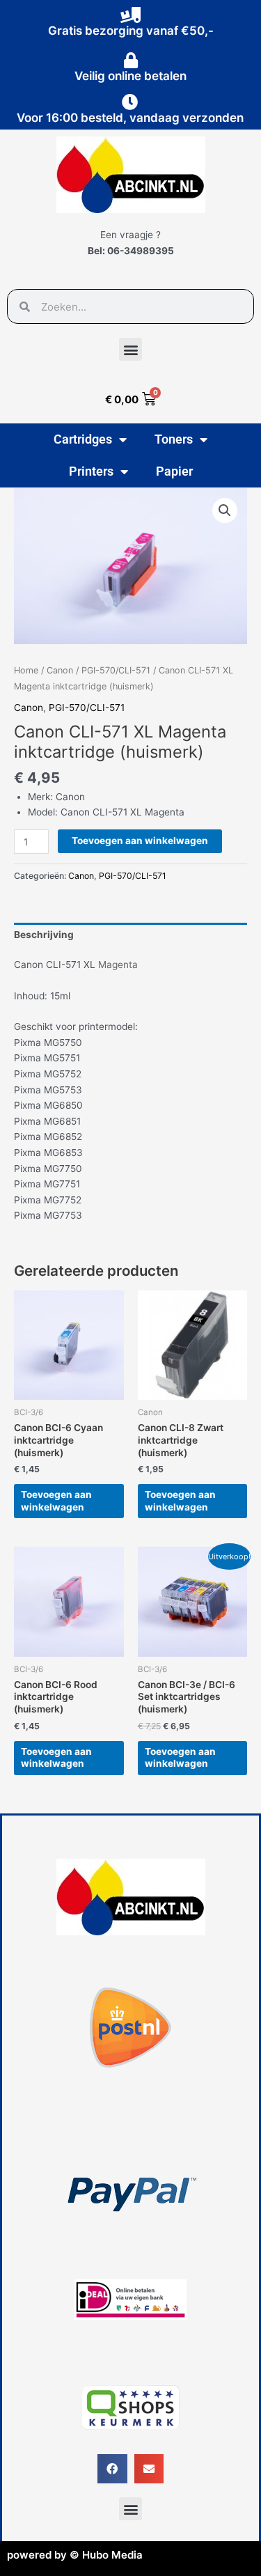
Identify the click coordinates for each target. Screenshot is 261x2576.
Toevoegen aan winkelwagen (140, 841)
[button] (130, 349)
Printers (91, 471)
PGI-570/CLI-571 (116, 670)
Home (26, 670)
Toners (174, 439)
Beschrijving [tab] (44, 935)
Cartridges (83, 439)
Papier (174, 471)
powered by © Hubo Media (75, 2555)
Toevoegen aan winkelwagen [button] (56, 1501)
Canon (60, 670)
